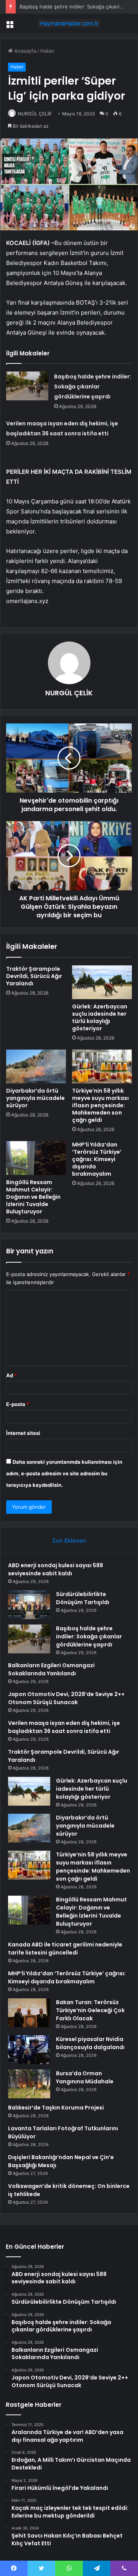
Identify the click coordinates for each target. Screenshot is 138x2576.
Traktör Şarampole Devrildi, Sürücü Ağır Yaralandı (34, 976)
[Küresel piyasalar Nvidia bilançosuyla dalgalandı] (29, 2050)
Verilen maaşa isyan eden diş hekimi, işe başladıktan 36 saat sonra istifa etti (64, 1727)
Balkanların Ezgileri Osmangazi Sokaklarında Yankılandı (51, 1669)
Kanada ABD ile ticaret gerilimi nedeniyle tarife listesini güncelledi (65, 1949)
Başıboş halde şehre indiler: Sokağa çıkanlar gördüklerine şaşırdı (93, 387)
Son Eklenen (69, 1540)
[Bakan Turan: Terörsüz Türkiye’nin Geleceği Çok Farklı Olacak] (29, 2013)
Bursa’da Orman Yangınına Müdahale (85, 2077)
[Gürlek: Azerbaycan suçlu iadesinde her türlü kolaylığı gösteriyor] (102, 982)
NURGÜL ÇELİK (35, 114)
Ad (11, 1375)
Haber (48, 51)
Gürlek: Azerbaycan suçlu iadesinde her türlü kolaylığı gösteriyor (100, 1017)
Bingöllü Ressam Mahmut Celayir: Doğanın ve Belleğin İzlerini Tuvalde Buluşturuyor (33, 1197)
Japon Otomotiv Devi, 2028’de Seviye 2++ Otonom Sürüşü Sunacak (66, 1698)
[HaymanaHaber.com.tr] (69, 23)
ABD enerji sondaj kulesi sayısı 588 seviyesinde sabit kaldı (56, 1569)
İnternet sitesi (23, 1433)
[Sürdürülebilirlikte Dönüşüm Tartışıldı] (29, 1605)
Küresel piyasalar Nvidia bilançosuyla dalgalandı (90, 2043)
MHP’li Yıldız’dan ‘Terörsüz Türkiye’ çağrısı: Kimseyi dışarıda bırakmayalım (97, 1159)
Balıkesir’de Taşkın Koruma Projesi (56, 2108)
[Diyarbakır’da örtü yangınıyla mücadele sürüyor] (36, 1066)
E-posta (18, 1404)
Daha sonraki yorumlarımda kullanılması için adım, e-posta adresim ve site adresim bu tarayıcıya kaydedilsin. (64, 1473)
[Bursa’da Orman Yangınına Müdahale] (29, 2084)
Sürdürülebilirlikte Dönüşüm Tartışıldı (83, 1598)
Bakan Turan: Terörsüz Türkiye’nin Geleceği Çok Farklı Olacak (90, 2010)
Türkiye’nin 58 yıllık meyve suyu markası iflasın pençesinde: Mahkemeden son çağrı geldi (100, 1105)
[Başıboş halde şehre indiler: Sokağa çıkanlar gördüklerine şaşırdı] (27, 386)
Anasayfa (24, 51)
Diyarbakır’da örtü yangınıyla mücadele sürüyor (35, 1098)
